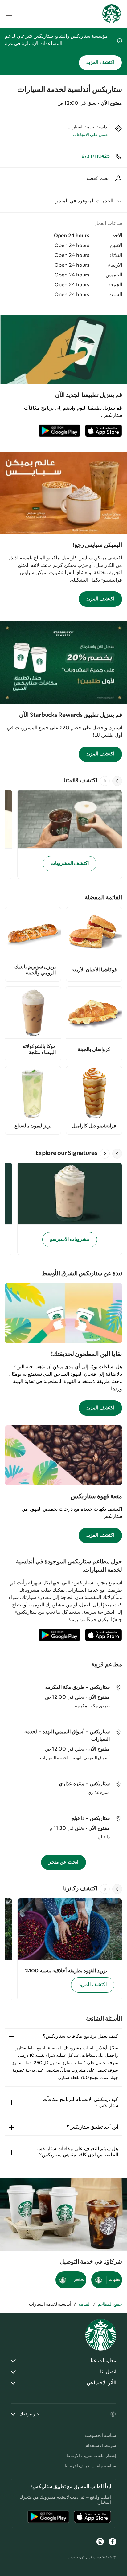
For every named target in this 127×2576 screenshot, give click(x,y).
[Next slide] (105, 781)
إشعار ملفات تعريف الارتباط (91, 2456)
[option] (67, 834)
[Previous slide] (117, 781)
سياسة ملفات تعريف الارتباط (90, 2466)
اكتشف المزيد (100, 63)
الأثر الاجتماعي (101, 2383)
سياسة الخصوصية (100, 2436)
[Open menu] (9, 14)
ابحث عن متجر (64, 1862)
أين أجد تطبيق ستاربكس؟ (92, 2127)
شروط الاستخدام (101, 2446)
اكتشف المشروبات (70, 863)
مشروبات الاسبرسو (70, 1239)
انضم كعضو (98, 179)
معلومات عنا (103, 2361)
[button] (63, 201)
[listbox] (63, 834)
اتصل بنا (108, 2372)
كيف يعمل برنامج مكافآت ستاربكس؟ (80, 2036)
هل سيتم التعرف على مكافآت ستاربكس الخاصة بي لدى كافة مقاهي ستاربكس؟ (77, 2152)
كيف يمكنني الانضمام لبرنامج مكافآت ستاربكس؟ (80, 2103)
